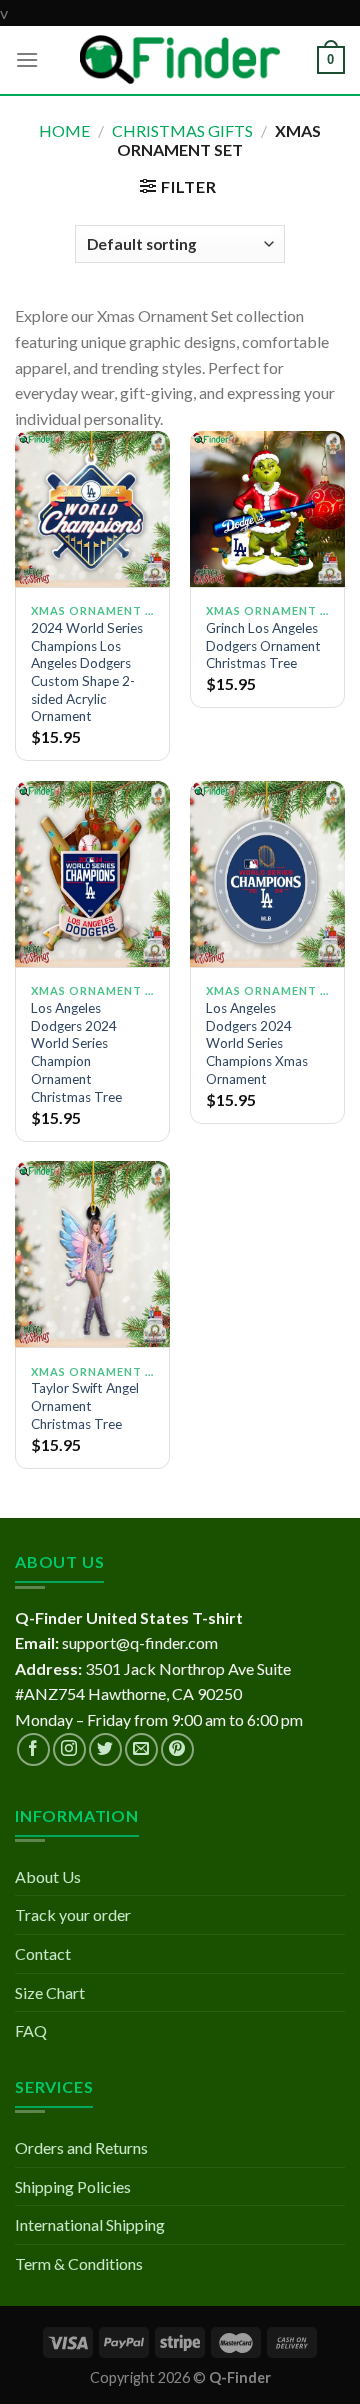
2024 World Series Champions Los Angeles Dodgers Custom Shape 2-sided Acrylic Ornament (87, 672)
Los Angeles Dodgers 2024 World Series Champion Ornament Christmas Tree (76, 1052)
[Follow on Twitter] (105, 1749)
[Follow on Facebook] (33, 1749)
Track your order (73, 1914)
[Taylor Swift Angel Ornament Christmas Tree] (92, 1254)
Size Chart (50, 1992)
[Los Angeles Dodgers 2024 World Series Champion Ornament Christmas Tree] (92, 874)
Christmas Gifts (182, 130)
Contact (43, 1953)
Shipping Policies (73, 2186)
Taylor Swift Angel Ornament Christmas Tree (85, 1405)
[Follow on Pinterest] (177, 1749)
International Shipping (90, 2224)
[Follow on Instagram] (69, 1749)
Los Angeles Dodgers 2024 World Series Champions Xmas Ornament (257, 1043)
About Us (48, 1876)
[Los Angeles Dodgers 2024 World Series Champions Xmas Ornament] (267, 874)
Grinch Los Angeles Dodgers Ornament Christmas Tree (263, 645)
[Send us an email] (141, 1749)
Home (64, 130)
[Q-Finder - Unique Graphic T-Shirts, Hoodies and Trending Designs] (180, 59)
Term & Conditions (79, 2263)
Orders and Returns (81, 2147)
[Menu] (27, 59)
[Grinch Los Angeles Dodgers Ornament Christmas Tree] (267, 508)
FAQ (31, 2030)
